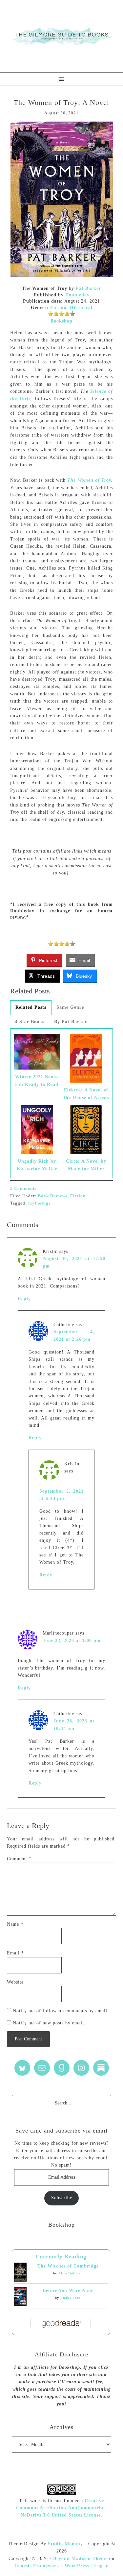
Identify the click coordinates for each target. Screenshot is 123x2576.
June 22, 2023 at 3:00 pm (72, 1641)
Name (15, 1924)
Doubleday (77, 295)
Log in (102, 2566)
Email (15, 1953)
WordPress (77, 2566)
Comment (19, 1859)
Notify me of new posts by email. (49, 2023)
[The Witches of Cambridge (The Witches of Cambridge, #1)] (20, 2280)
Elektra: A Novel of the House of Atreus (86, 1094)
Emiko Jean (71, 2298)
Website (15, 1982)
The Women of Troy (89, 480)
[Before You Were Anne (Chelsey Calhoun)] (20, 2305)
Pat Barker (88, 288)
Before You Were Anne (68, 2291)
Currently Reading (61, 2257)
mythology (40, 1203)
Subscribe (62, 2198)
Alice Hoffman (71, 2273)
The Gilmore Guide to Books (61, 36)
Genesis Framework (37, 2566)
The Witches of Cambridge (68, 2266)
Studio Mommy (65, 2544)
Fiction (58, 308)
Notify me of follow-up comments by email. (61, 2011)
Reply (24, 1299)
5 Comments (23, 1188)
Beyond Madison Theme (80, 2559)
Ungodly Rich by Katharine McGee (37, 1165)
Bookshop (61, 321)
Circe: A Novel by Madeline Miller (86, 1165)
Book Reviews (53, 1196)
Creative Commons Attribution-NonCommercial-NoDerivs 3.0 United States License (61, 2508)
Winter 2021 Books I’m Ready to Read (37, 1080)
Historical (81, 308)
